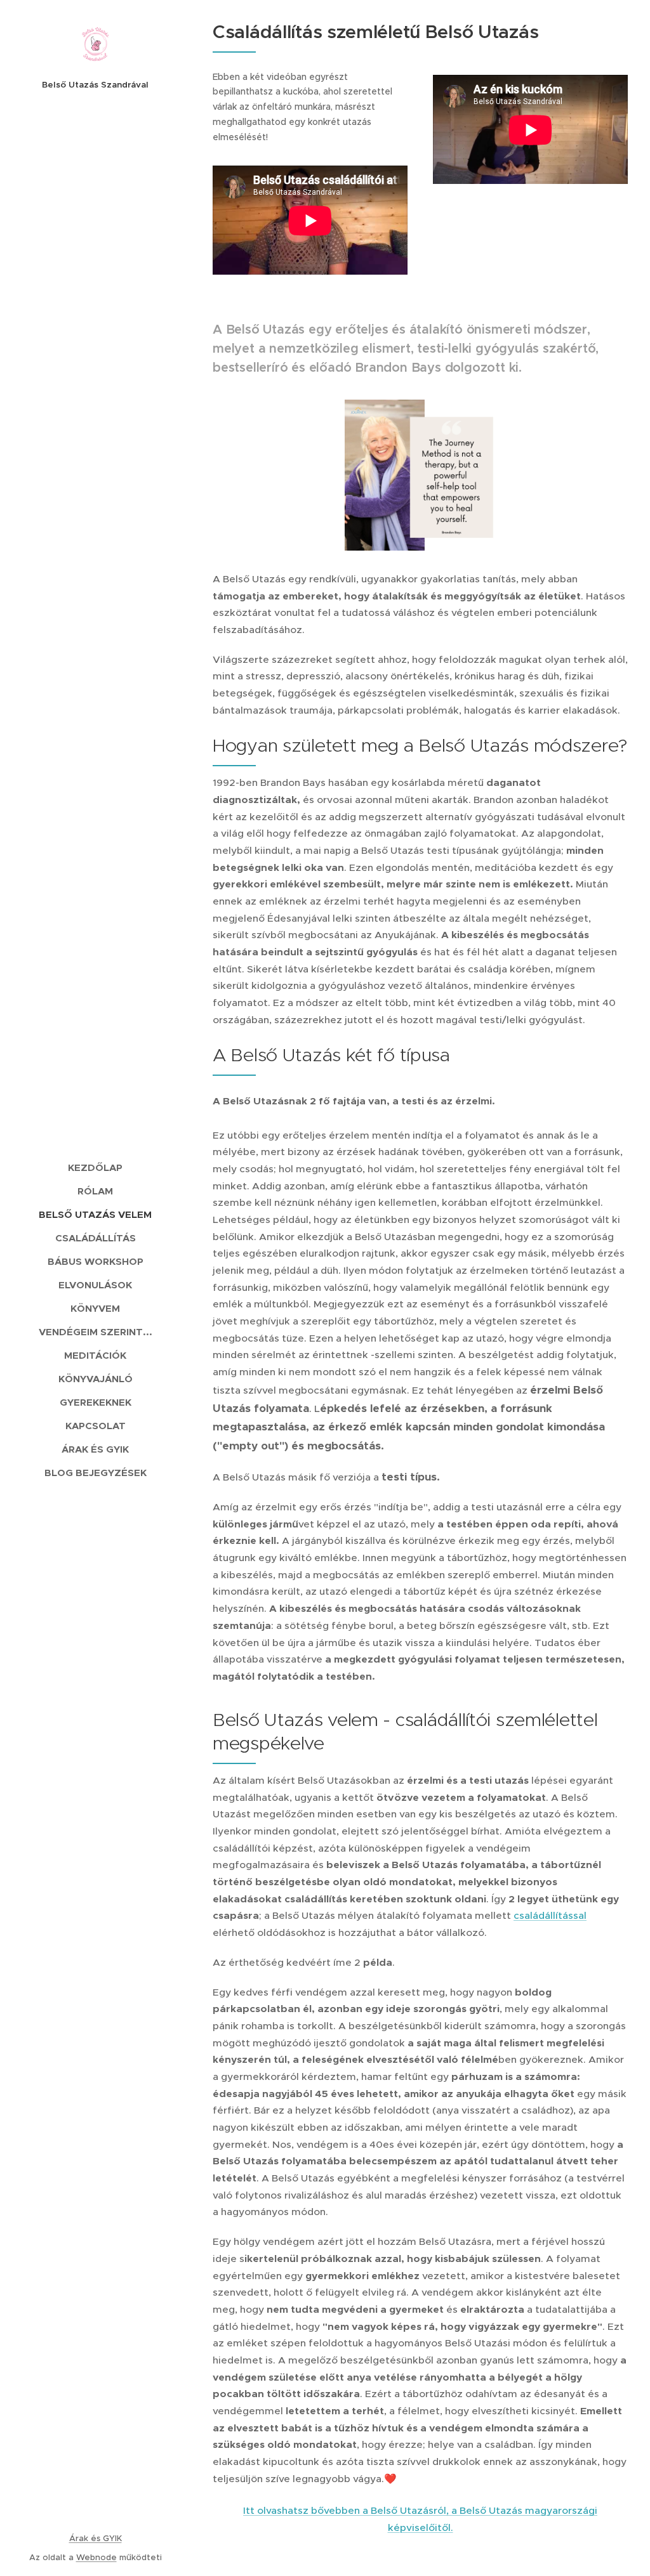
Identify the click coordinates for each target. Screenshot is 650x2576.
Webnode (96, 2557)
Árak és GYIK (96, 2538)
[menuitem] (95, 1167)
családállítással (550, 1915)
